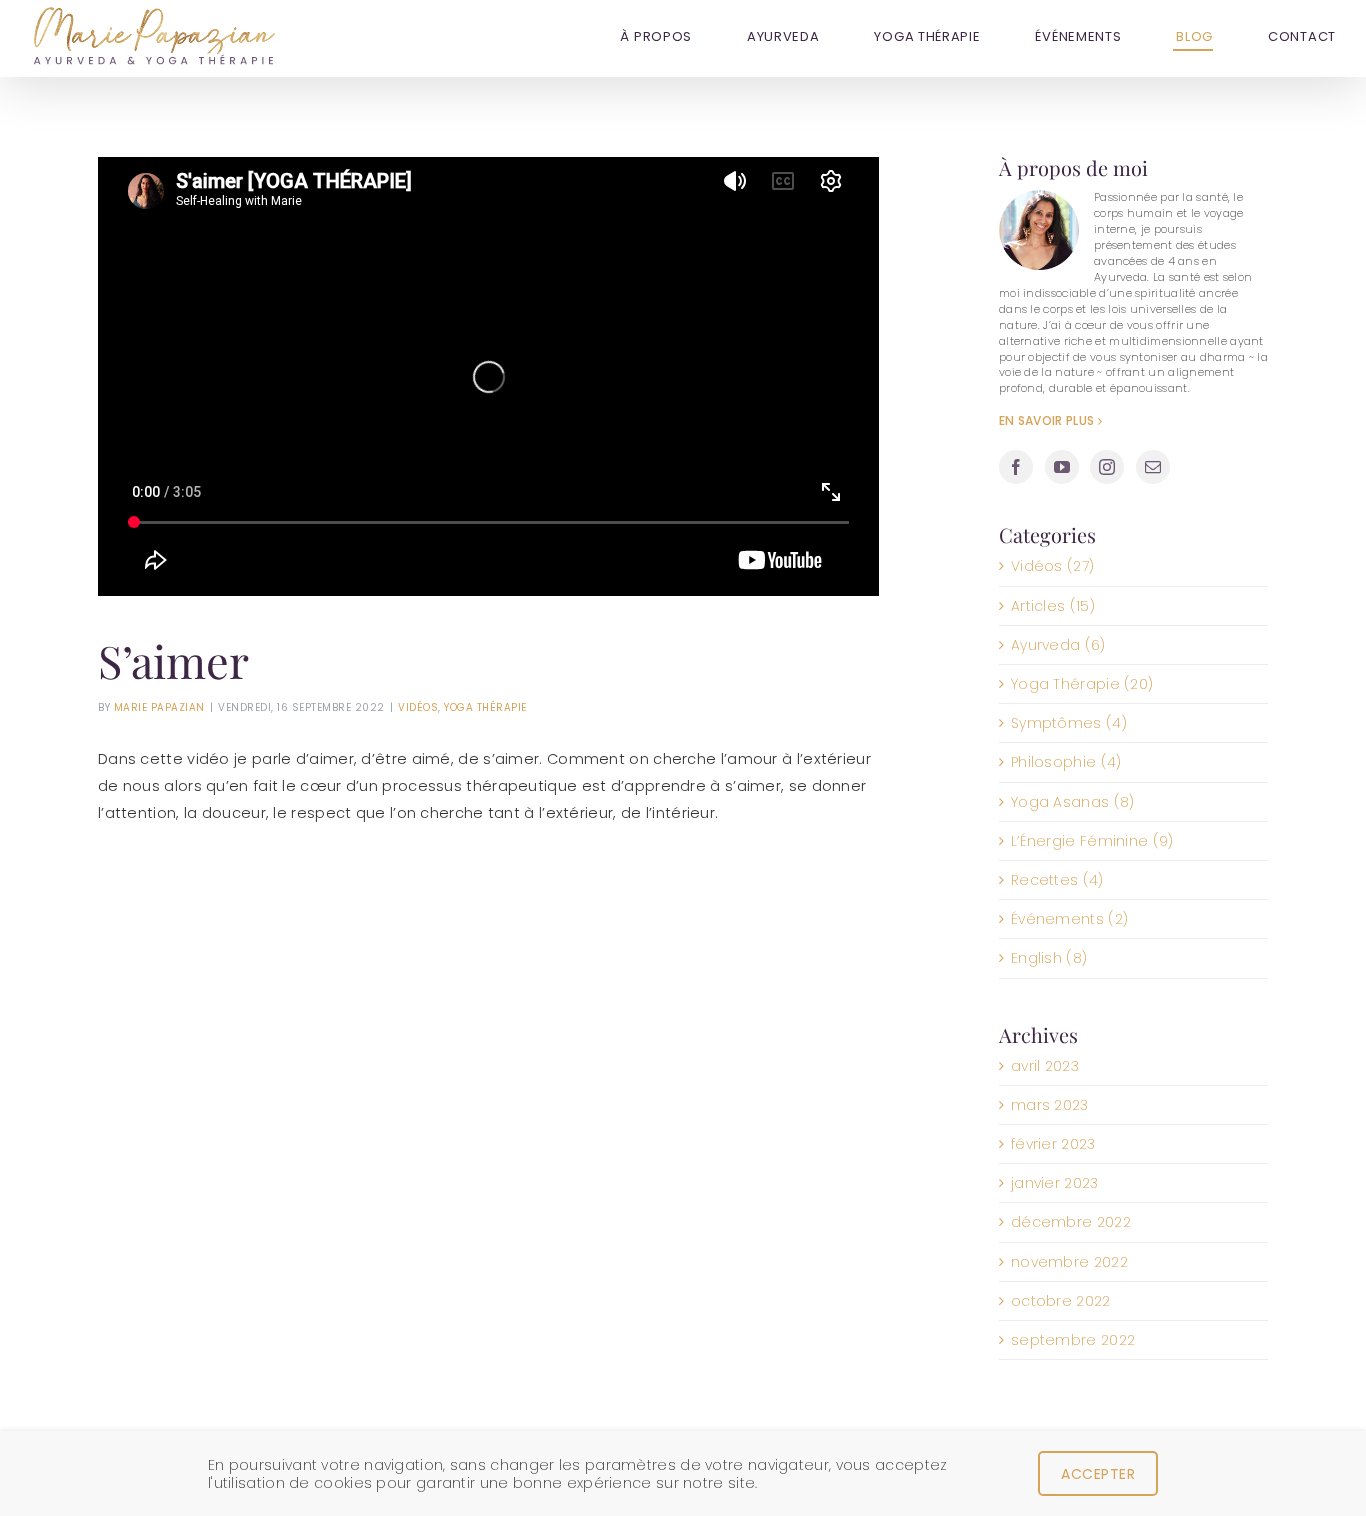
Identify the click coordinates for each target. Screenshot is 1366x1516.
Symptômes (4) (1069, 723)
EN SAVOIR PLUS (1046, 420)
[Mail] (1153, 467)
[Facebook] (1016, 467)
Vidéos (418, 707)
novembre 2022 (1069, 1262)
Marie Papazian (159, 707)
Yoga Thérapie (485, 707)
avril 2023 (1045, 1066)
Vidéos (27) (1052, 566)
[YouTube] (1062, 467)
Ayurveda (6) (1058, 645)
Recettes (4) (1057, 880)
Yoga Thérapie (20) (1082, 684)
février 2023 (1053, 1144)
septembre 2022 (1073, 1340)
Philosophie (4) (1066, 762)
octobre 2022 (1061, 1301)
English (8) (1049, 958)
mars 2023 (1050, 1105)
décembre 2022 (1071, 1222)
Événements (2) (1069, 919)
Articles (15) (1053, 606)
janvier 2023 (1055, 1183)
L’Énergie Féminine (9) (1092, 841)
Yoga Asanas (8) (1073, 802)
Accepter (1098, 1474)
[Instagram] (1107, 467)
